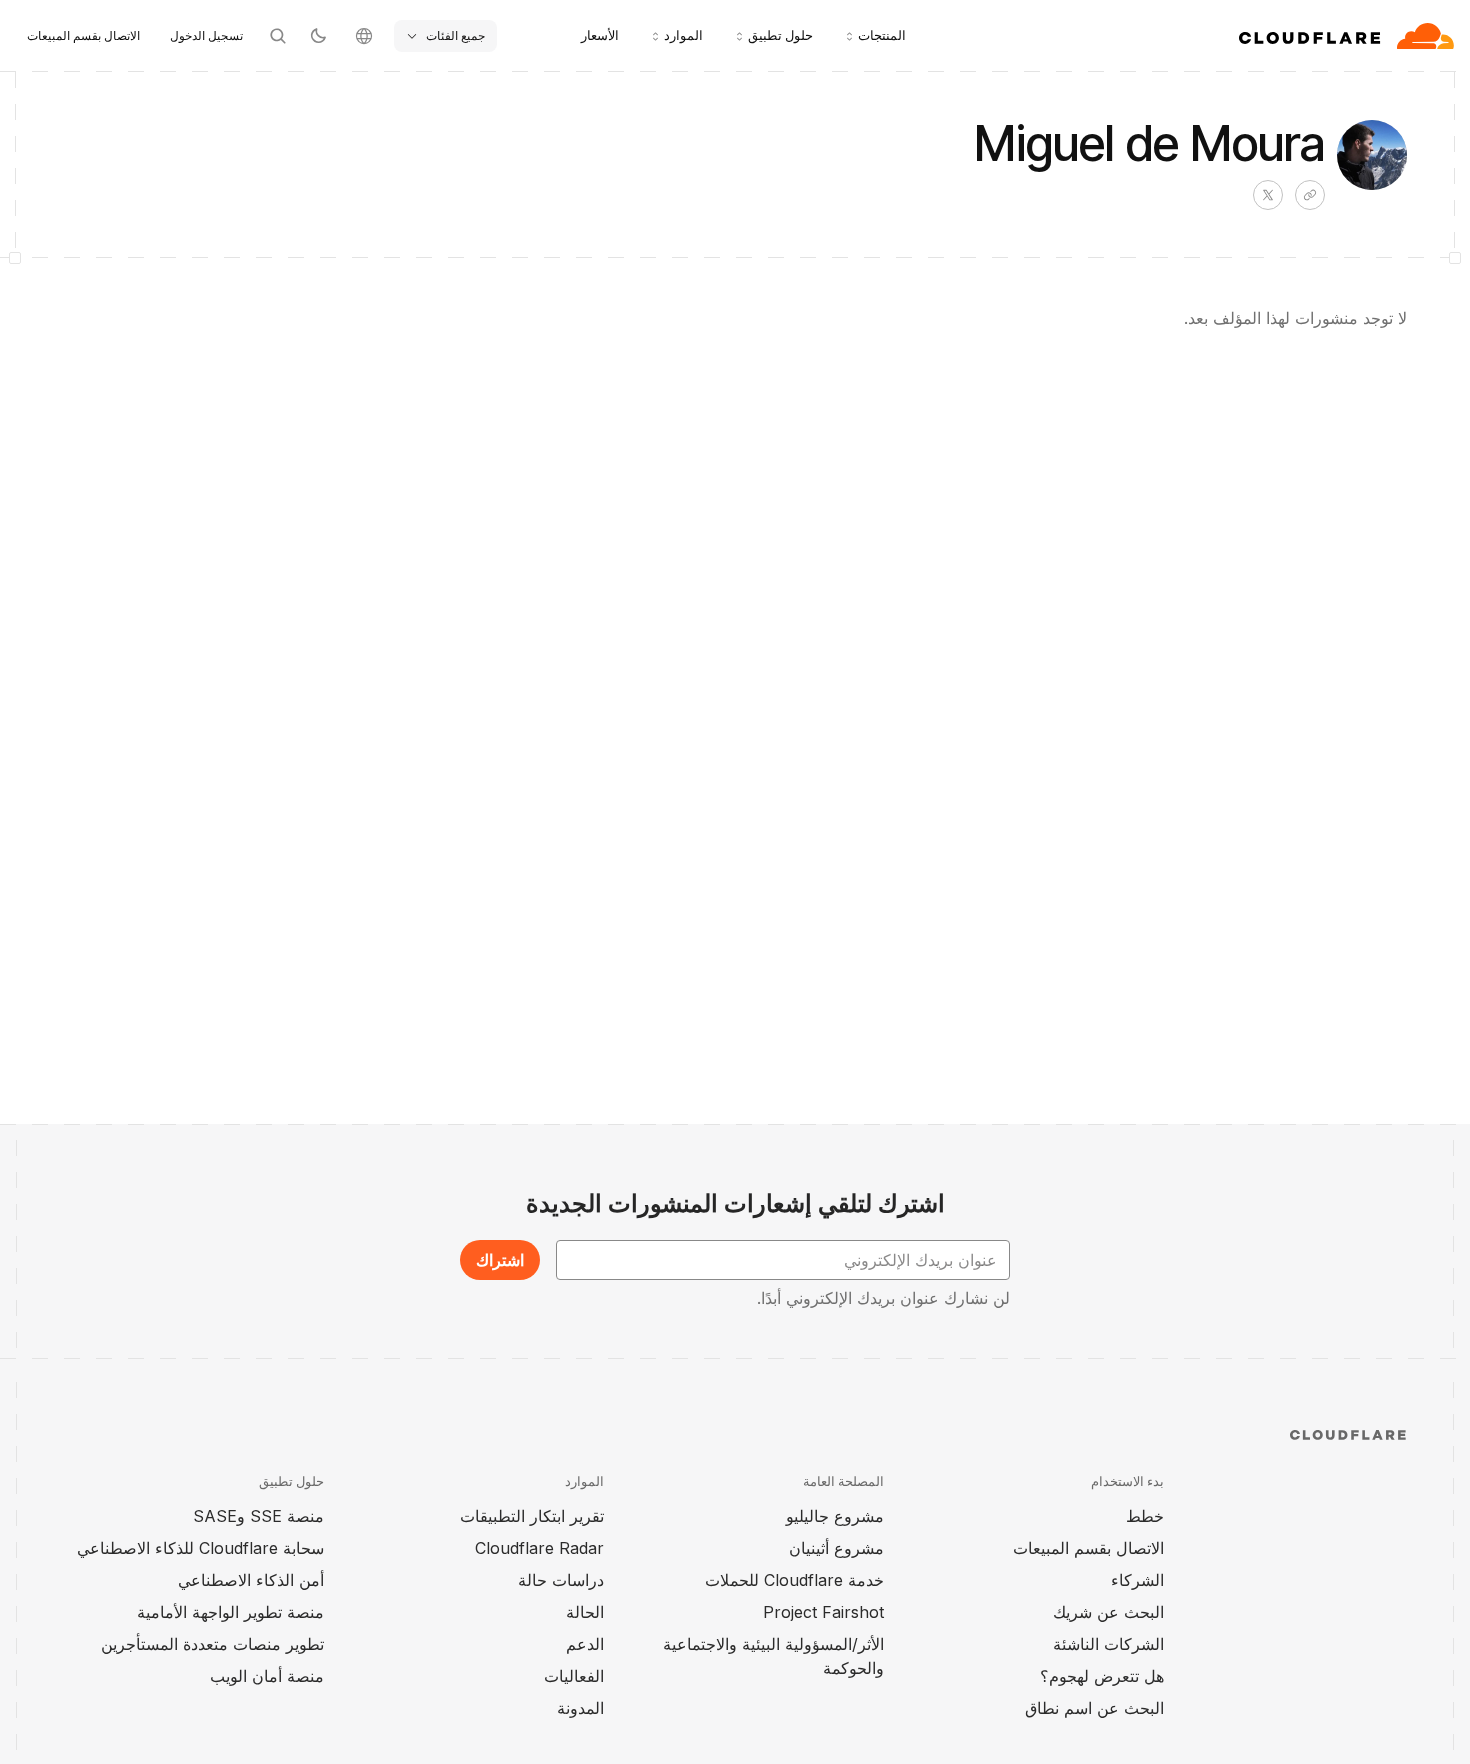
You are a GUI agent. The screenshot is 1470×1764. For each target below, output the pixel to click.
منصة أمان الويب (267, 1676)
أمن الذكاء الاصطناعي (251, 1580)
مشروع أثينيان (836, 1548)
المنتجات (882, 35)
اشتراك (500, 1260)
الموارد (683, 35)
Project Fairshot (823, 1612)
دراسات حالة (561, 1580)
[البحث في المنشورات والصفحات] (278, 36)
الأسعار (600, 35)
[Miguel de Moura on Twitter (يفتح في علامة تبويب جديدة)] (1268, 195)
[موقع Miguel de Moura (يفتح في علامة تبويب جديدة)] (1310, 195)
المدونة (580, 1708)
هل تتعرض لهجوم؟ (1102, 1676)
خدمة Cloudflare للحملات (794, 1580)
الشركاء (1137, 1580)
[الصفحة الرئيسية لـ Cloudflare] (1346, 36)
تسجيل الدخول (206, 35)
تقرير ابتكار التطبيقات (532, 1516)
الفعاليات (574, 1676)
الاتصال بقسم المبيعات (83, 35)
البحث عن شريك (1108, 1612)
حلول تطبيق (780, 35)
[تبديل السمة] (318, 36)
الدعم (585, 1644)
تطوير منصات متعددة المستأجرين (212, 1644)
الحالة (585, 1612)
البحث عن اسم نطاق (1094, 1708)
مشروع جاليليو (835, 1516)
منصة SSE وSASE (258, 1516)
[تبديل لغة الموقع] (364, 36)
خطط (1145, 1516)
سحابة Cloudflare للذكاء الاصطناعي (200, 1548)
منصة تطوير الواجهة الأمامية (230, 1612)
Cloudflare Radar (539, 1548)
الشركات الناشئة (1108, 1644)
